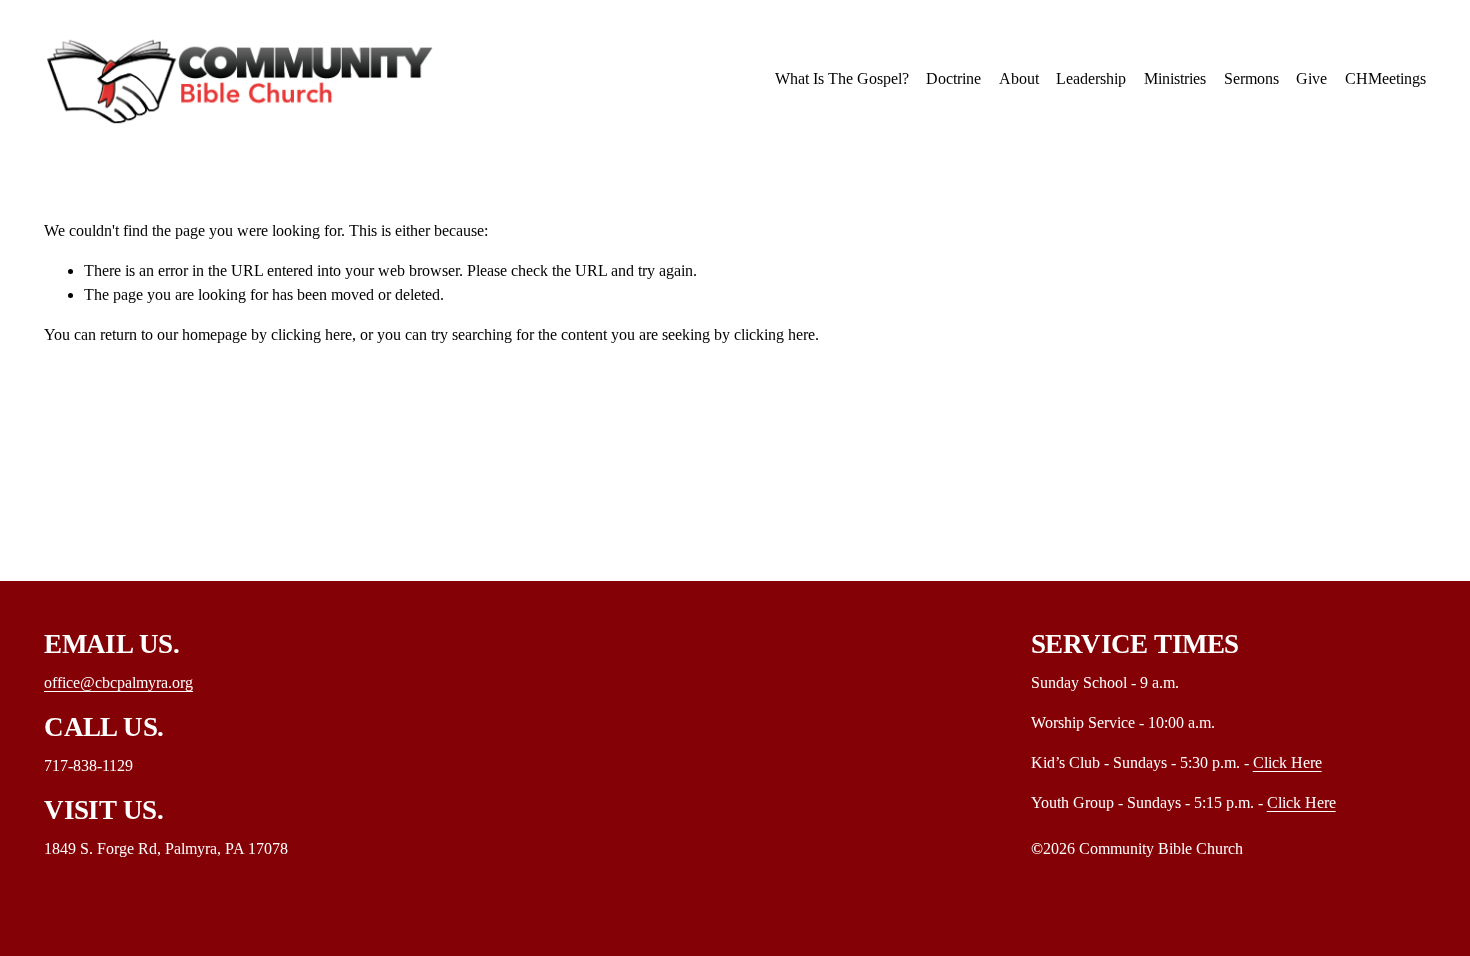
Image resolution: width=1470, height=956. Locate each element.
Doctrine (953, 78)
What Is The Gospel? (842, 78)
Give (1311, 78)
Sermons (1251, 78)
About (1019, 78)
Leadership (1091, 78)
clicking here (311, 334)
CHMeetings (1385, 78)
